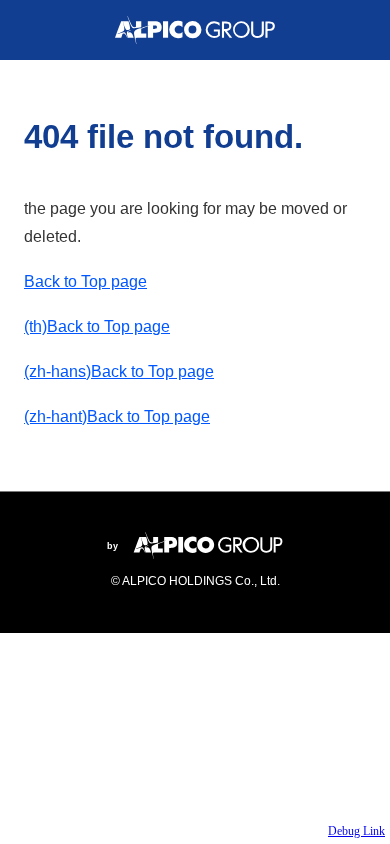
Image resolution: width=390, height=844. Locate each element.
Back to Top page (85, 281)
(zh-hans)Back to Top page (119, 371)
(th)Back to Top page (97, 326)
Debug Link (356, 831)
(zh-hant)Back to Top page (117, 416)
